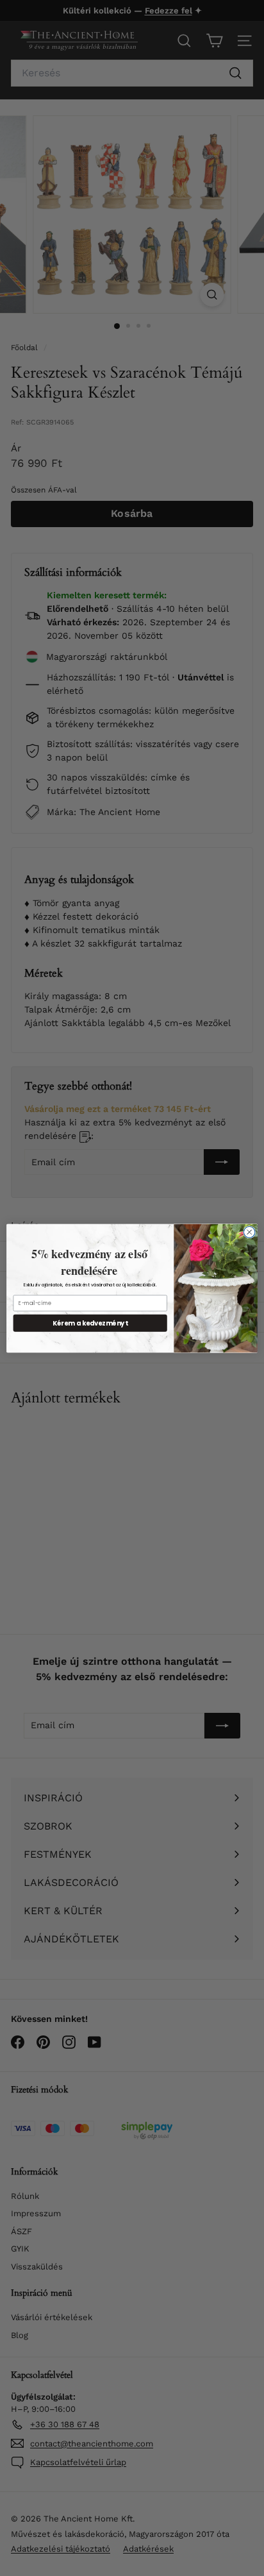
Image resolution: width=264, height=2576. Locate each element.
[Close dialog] (249, 1232)
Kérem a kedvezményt (90, 1322)
